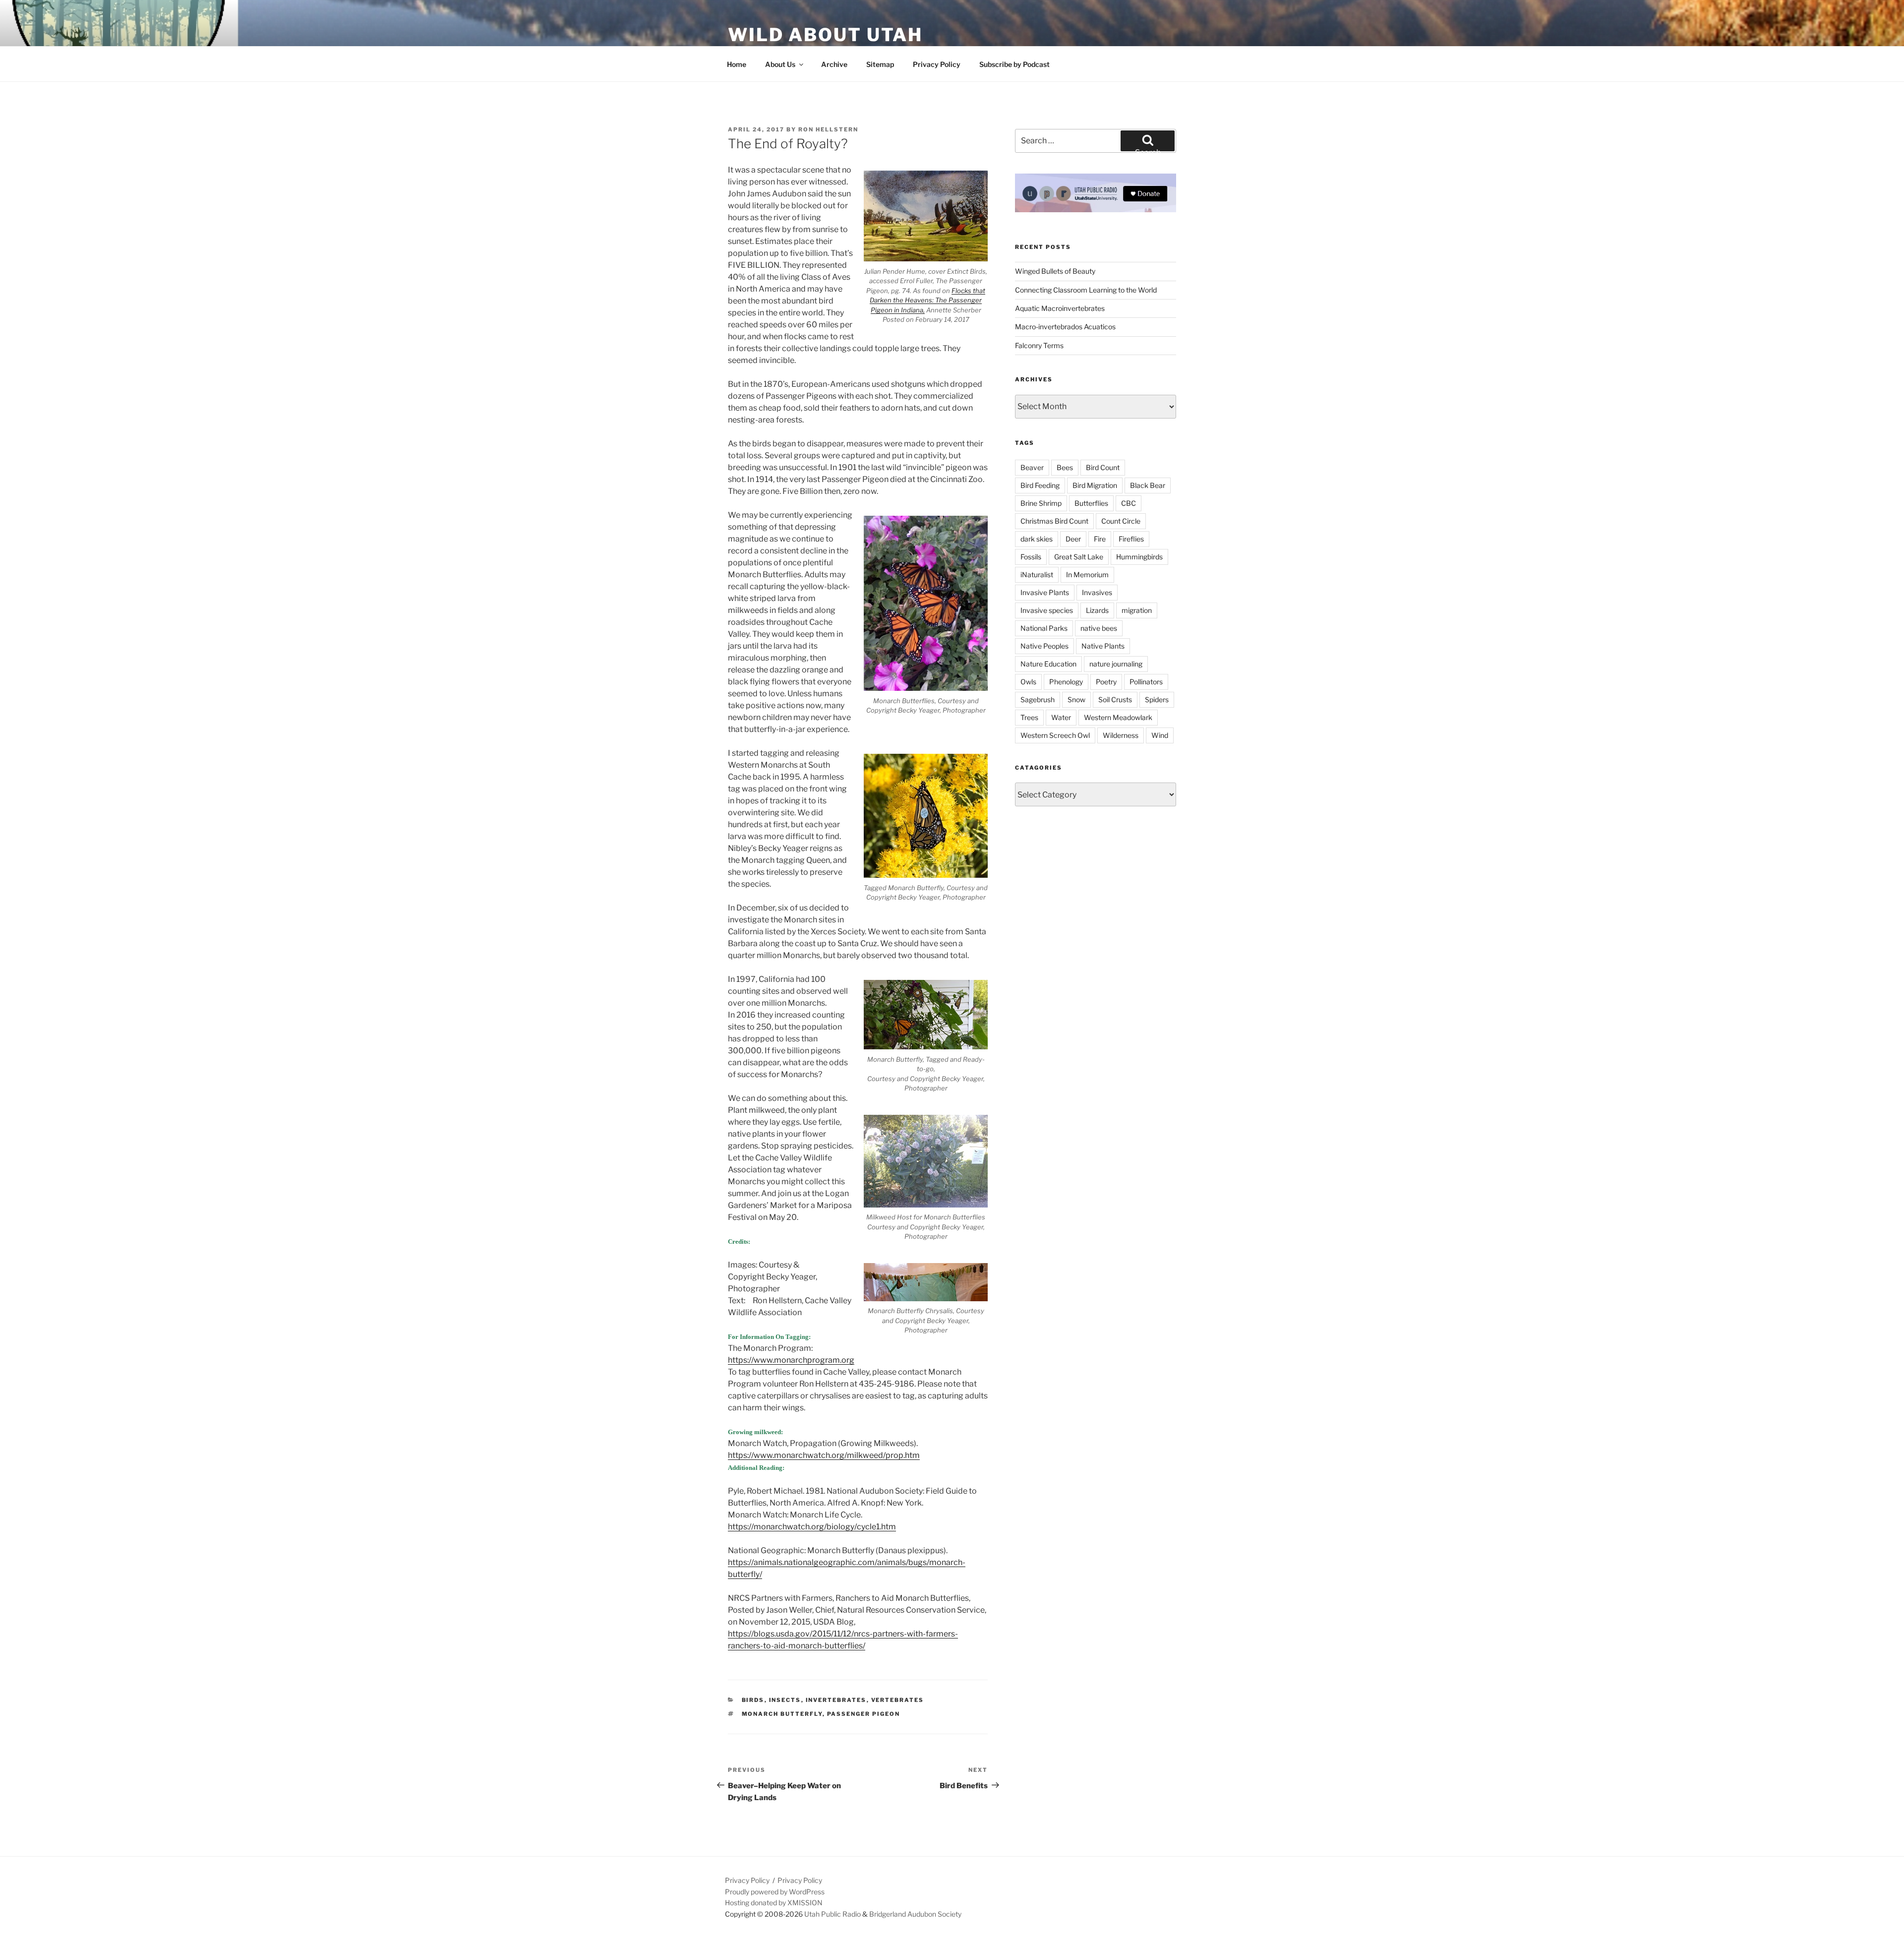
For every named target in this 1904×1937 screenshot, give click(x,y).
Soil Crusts (1115, 699)
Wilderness (1121, 735)
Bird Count (1103, 467)
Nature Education (1048, 664)
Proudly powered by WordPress (775, 1892)
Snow (1076, 699)
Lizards (1097, 610)
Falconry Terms (1039, 345)
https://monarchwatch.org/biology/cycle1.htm (812, 1527)
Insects (785, 1700)
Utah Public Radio (833, 1914)
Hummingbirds (1139, 557)
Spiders (1157, 699)
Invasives (1097, 592)
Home (737, 64)
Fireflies (1131, 539)
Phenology (1066, 682)
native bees (1099, 628)
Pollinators (1146, 682)
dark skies (1037, 539)
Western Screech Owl (1055, 735)
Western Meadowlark (1118, 717)
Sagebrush (1038, 699)
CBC (1129, 503)
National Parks (1044, 628)
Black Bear (1148, 485)
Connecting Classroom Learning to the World (1086, 290)
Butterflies (1091, 503)
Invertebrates (836, 1700)
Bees (1065, 467)
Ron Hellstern (828, 129)
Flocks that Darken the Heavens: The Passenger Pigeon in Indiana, (927, 300)
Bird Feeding (1040, 485)
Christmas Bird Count (1054, 521)
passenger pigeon (864, 1714)
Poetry (1106, 682)
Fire (1100, 539)
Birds (753, 1700)
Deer (1073, 539)
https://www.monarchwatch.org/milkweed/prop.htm (824, 1455)
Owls (1028, 682)
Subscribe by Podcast (1014, 64)
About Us (780, 64)
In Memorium (1087, 575)
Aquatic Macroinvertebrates (1060, 308)
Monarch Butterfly (782, 1714)
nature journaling (1116, 664)
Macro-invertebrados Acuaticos (1065, 327)
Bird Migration (1095, 485)
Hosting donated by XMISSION (774, 1903)
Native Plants (1103, 646)
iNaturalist (1037, 575)
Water (1061, 717)
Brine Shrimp (1041, 503)
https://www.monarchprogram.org (791, 1360)
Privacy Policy (937, 64)
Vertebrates (898, 1700)
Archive (834, 64)
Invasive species (1047, 610)
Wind (1160, 735)
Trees (1029, 717)
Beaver (1032, 467)
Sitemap (880, 64)
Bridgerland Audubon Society (915, 1914)
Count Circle (1121, 521)
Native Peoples (1044, 646)
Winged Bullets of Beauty (1055, 271)
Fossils (1031, 557)
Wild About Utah (825, 35)
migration (1137, 610)
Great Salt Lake (1079, 557)
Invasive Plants (1045, 592)
